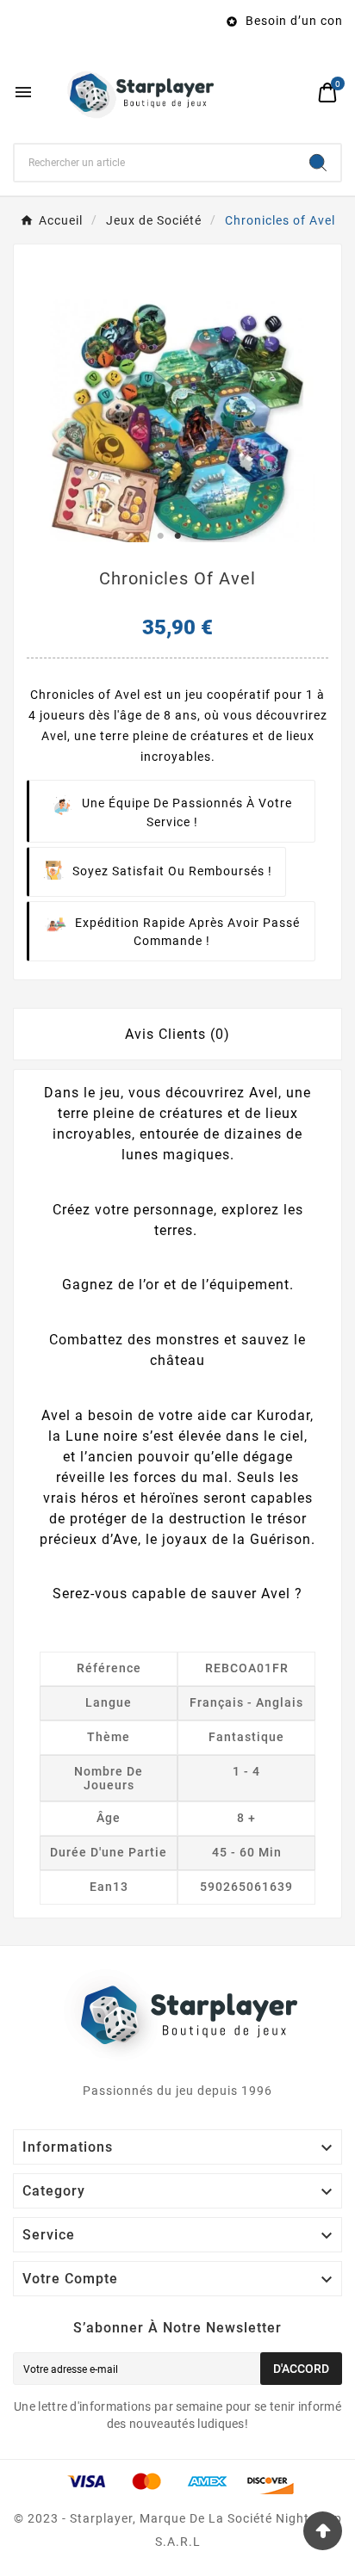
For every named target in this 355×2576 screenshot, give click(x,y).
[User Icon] (295, 93)
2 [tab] (177, 536)
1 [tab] (160, 536)
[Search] (318, 163)
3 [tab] (195, 536)
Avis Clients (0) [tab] (177, 1034)
